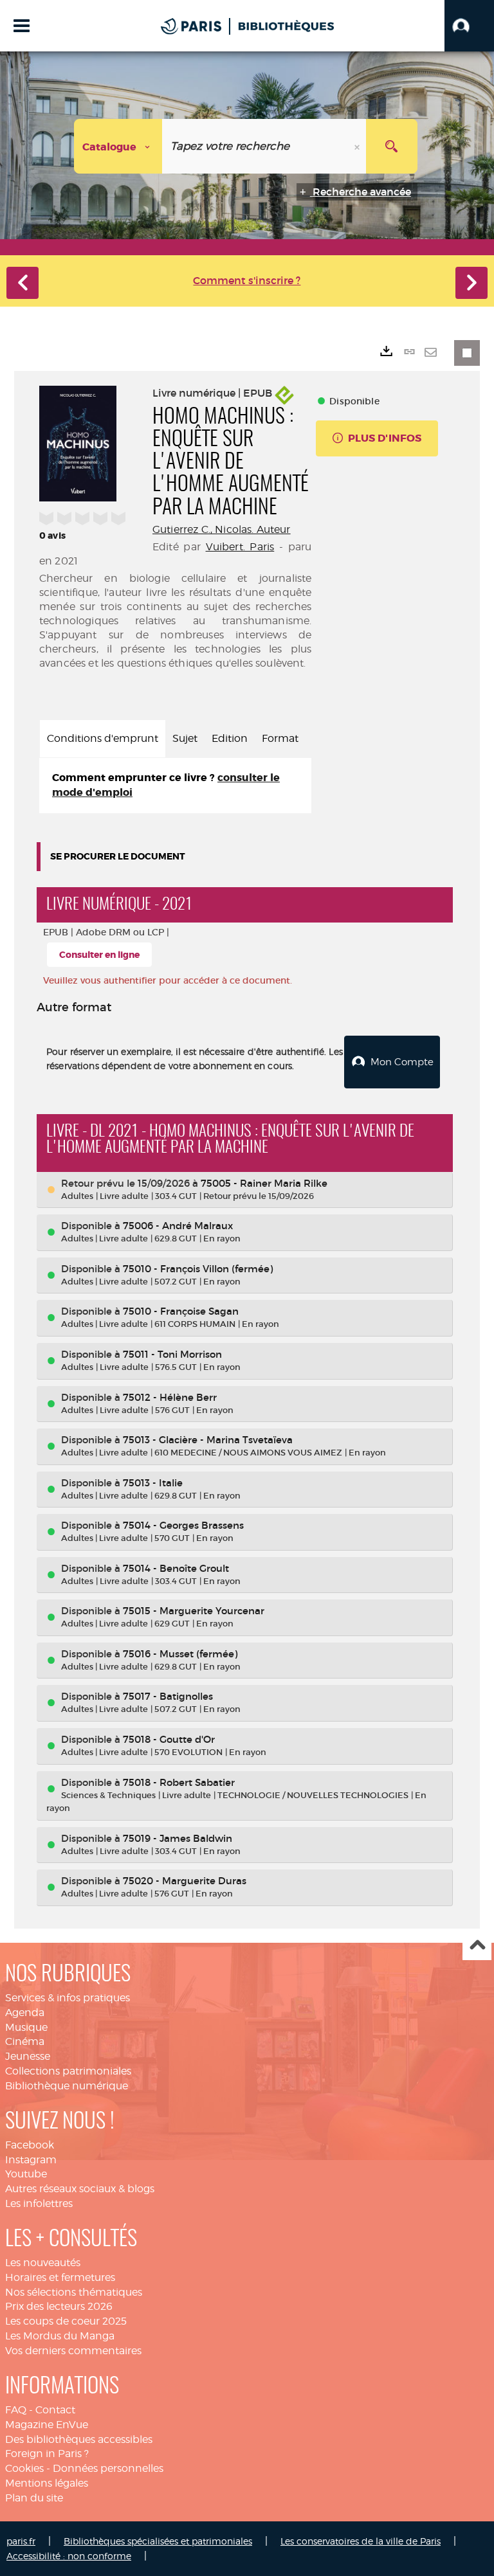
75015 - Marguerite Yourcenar (194, 1611)
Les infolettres (39, 2203)
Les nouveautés (43, 2263)
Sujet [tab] (185, 738)
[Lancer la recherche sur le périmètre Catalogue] (392, 146)
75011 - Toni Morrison (172, 1354)
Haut (477, 1946)
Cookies (24, 2468)
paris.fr (21, 2541)
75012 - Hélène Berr (170, 1397)
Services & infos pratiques (68, 1998)
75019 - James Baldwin (178, 1838)
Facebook (30, 2145)
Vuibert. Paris (240, 547)
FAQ (16, 2410)
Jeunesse (28, 2056)
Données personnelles (108, 2468)
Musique (26, 2027)
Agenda (25, 2013)
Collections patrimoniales (68, 2071)
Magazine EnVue (47, 2425)
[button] (469, 26)
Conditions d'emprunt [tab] (103, 738)
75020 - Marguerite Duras (185, 1881)
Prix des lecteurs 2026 (59, 2306)
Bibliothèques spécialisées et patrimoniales (158, 2541)
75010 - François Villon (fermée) (198, 1269)
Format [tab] (280, 738)
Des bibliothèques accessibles (79, 2439)
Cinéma (25, 2041)
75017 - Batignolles (168, 1696)
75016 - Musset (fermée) (180, 1654)
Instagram (31, 2160)
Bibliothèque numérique (67, 2086)
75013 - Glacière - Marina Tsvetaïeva (208, 1440)
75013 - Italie (153, 1483)
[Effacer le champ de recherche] (358, 146)
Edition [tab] (230, 738)
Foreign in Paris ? (47, 2454)
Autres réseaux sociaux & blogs (80, 2189)
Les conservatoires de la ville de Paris (361, 2541)
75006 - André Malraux (178, 1226)
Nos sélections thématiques (74, 2292)
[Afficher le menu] (22, 26)
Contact (55, 2410)
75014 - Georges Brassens (183, 1525)
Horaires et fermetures (60, 2277)
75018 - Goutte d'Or (169, 1739)
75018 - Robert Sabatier (179, 1782)
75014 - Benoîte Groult (176, 1568)
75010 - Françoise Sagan (181, 1311)
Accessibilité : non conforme (69, 2556)
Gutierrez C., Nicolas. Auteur (222, 529)
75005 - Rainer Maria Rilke (264, 1183)
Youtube (26, 2174)
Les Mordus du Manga (60, 2336)
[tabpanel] (175, 786)
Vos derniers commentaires (73, 2351)
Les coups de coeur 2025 (66, 2321)
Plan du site (34, 2498)
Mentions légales (47, 2483)
